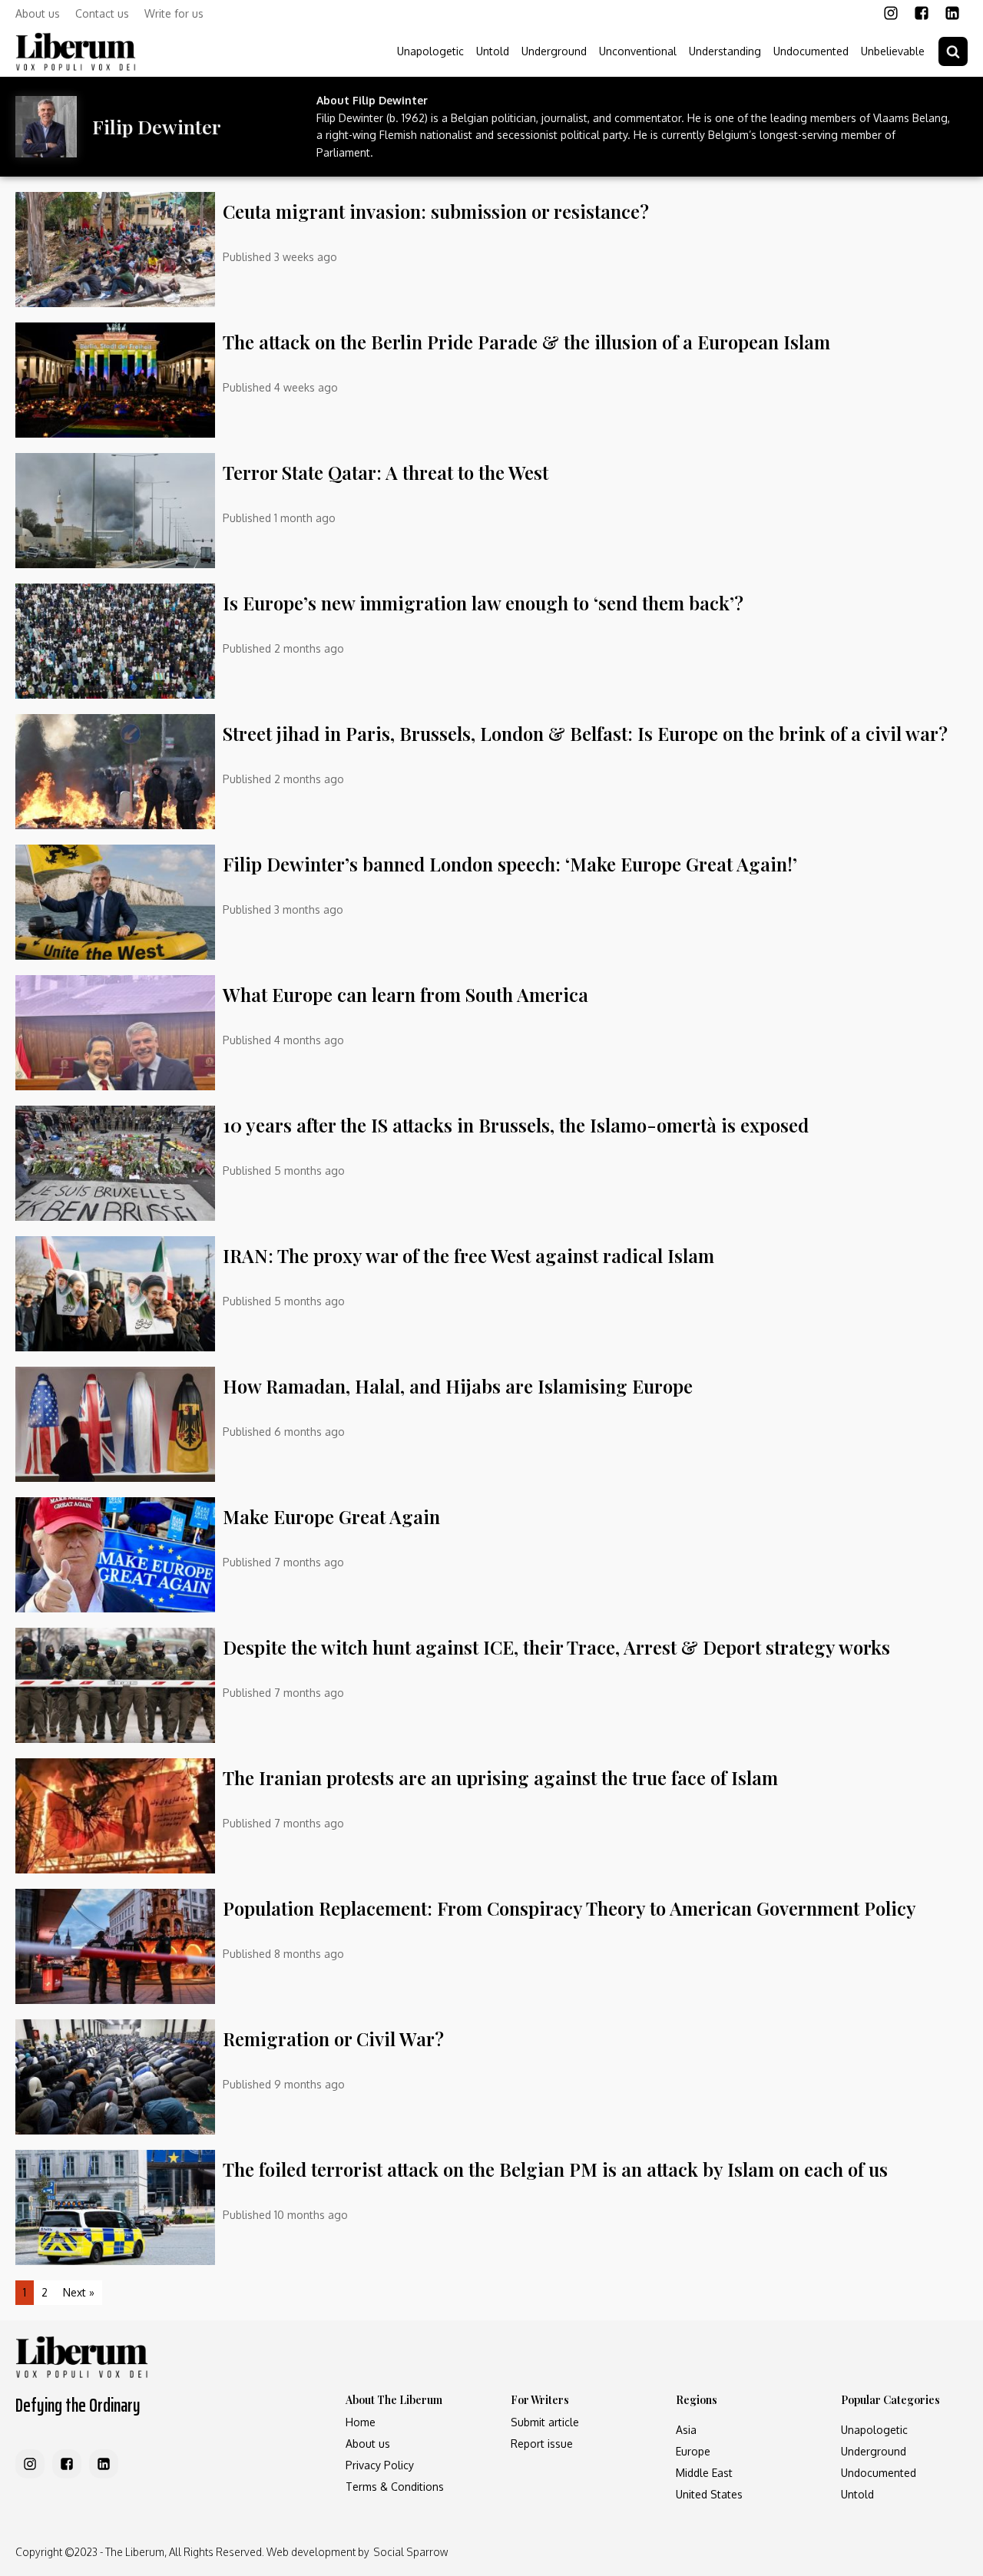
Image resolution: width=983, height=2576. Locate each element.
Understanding (725, 51)
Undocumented (811, 51)
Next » (79, 2292)
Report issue (542, 2444)
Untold (493, 51)
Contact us (102, 13)
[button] (953, 51)
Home (361, 2422)
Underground (554, 51)
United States (709, 2494)
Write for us (174, 13)
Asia (686, 2430)
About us (38, 13)
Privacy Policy (380, 2465)
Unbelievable (893, 51)
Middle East (704, 2473)
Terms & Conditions (395, 2487)
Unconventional (638, 51)
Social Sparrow (410, 2552)
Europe (693, 2451)
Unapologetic (430, 51)
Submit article (545, 2422)
